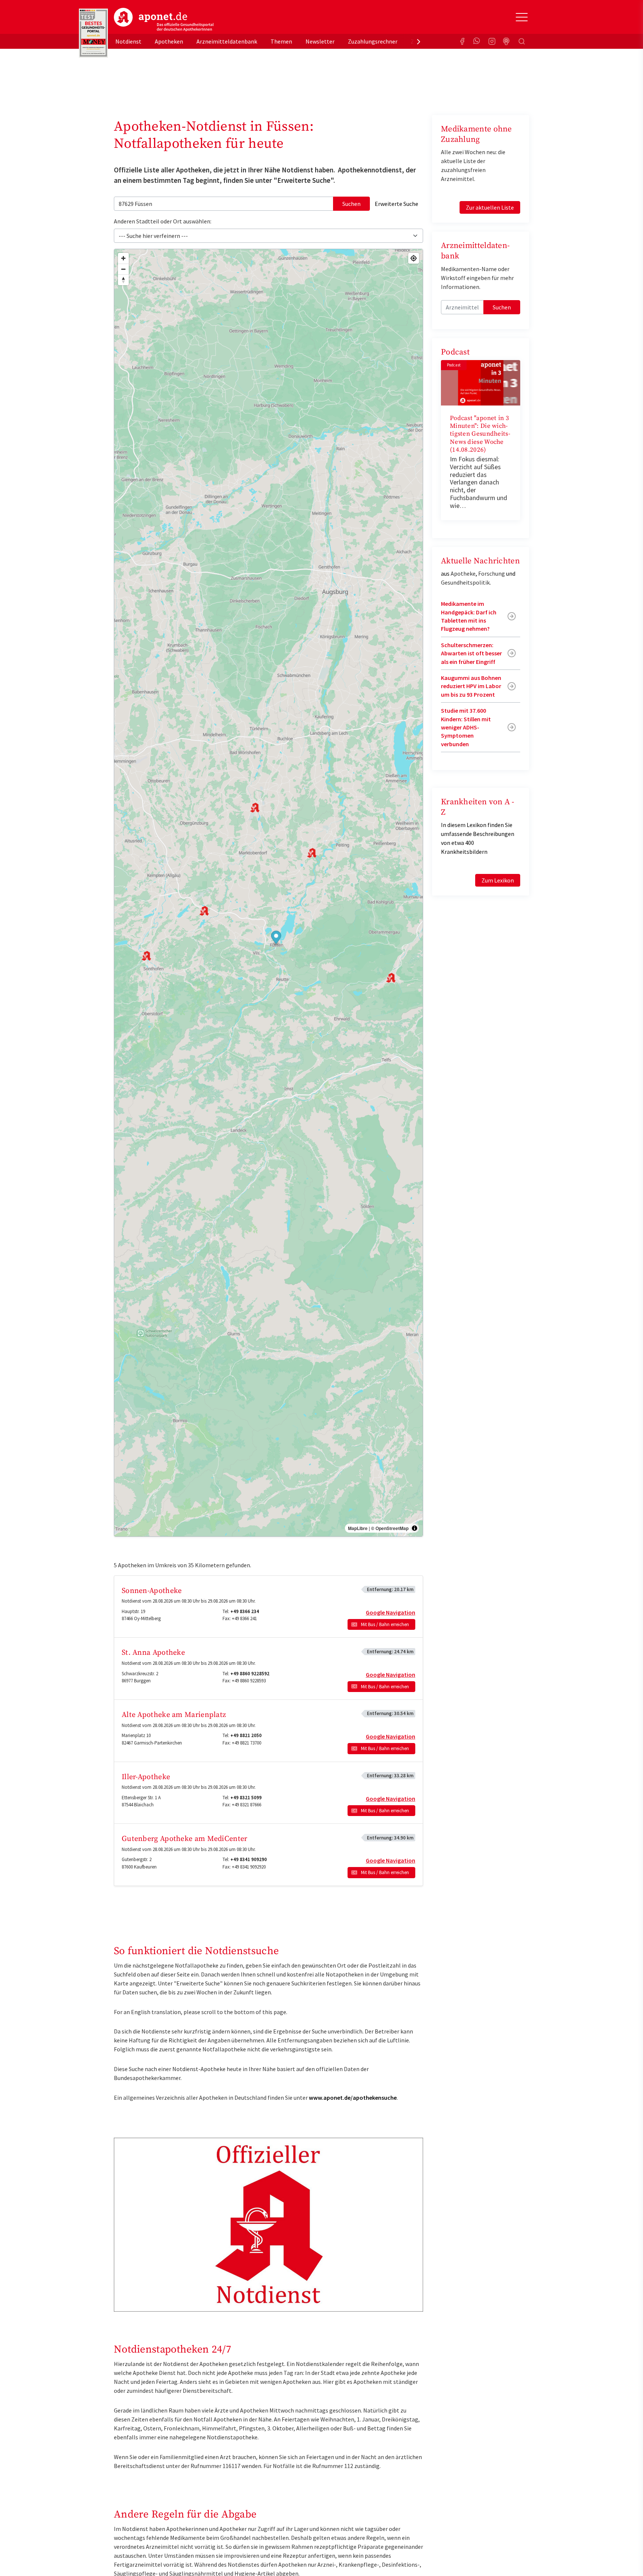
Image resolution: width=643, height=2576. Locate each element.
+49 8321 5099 (246, 1798)
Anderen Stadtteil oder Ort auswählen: (163, 221)
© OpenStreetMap (390, 1528)
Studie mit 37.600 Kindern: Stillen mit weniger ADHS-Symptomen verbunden (466, 727)
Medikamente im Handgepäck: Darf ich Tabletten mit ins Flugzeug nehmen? (469, 616)
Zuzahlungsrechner (373, 41)
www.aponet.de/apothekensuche (353, 2098)
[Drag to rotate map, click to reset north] (123, 280)
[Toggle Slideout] (522, 17)
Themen (281, 41)
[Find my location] (414, 258)
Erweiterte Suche (396, 204)
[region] (268, 893)
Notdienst (128, 41)
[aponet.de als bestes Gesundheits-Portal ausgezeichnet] (93, 33)
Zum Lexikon (498, 880)
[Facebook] (462, 41)
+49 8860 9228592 (250, 1674)
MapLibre (358, 1528)
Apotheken (169, 41)
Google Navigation (391, 1612)
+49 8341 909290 (249, 1859)
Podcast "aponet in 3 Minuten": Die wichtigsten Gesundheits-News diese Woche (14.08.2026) (480, 434)
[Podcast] (507, 41)
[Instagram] (492, 41)
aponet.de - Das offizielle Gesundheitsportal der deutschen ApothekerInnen (164, 20)
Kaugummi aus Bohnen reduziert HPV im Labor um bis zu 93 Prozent (471, 686)
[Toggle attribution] (415, 1528)
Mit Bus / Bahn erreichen (385, 1624)
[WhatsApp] (477, 41)
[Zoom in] (123, 258)
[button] (276, 938)
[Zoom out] (123, 269)
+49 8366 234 (245, 1611)
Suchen (351, 204)
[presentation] (419, 41)
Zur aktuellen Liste (490, 207)
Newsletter (320, 41)
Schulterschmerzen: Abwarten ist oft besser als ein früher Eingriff (471, 653)
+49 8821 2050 (246, 1735)
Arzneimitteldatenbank (227, 41)
